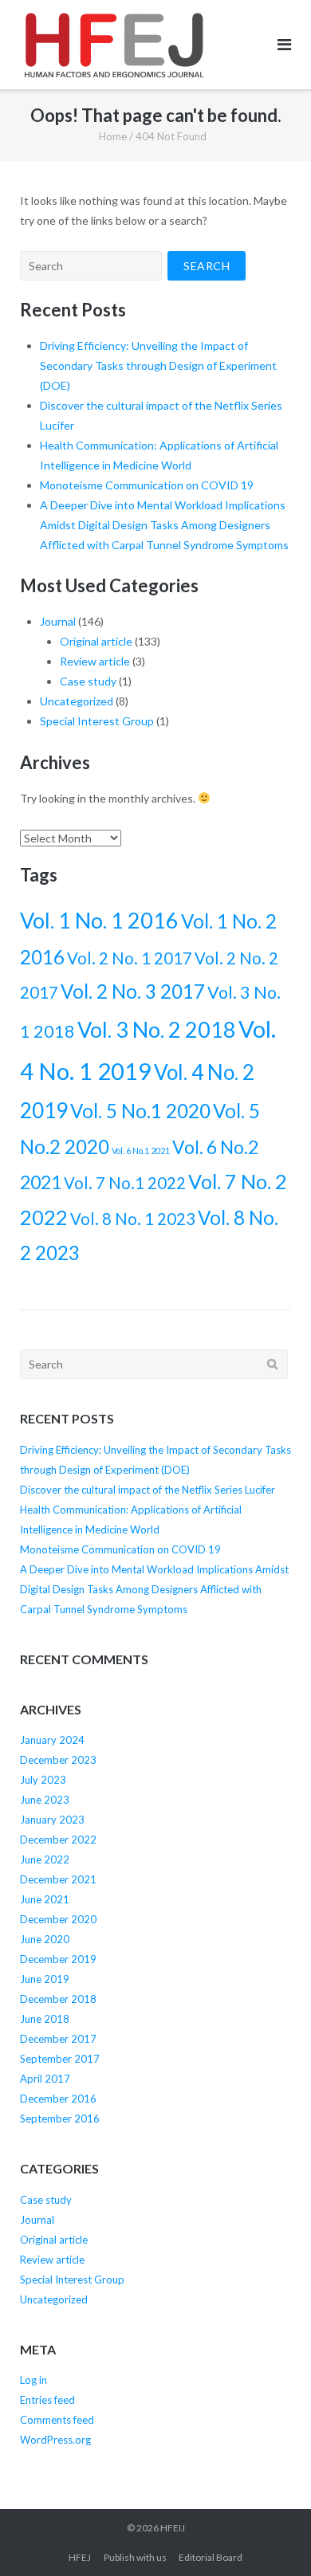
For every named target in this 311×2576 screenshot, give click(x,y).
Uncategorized (77, 701)
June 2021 (45, 1899)
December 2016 (58, 2099)
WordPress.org (55, 2440)
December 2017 (58, 2039)
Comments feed (57, 2420)
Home (113, 136)
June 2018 (45, 2019)
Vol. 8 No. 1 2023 (133, 1219)
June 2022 (45, 1859)
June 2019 (45, 1979)
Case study (88, 681)
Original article (96, 641)
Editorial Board (211, 2557)
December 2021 (58, 1879)
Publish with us (135, 2557)
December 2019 (58, 1959)
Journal (58, 621)
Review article (95, 661)
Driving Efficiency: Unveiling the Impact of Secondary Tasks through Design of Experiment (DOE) (158, 365)
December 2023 (58, 1760)
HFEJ (80, 2557)
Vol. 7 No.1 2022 (125, 1183)
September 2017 (60, 2059)
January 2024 (52, 1740)
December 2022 (58, 1840)
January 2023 (52, 1820)
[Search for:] (91, 266)
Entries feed (47, 2400)
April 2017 (45, 2079)
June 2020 (45, 1939)
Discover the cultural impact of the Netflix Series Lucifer (148, 1490)
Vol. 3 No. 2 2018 (157, 1029)
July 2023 (43, 1780)
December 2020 (58, 1919)
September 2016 (60, 2119)
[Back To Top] (272, 2538)
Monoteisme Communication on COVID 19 (147, 485)
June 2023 (45, 1800)
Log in (33, 2380)
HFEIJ (173, 2528)
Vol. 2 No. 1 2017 (130, 958)
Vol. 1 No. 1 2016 (99, 920)
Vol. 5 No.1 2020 (140, 1111)
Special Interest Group (97, 721)
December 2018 (58, 1999)
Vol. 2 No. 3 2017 (133, 991)
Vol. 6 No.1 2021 (141, 1151)
